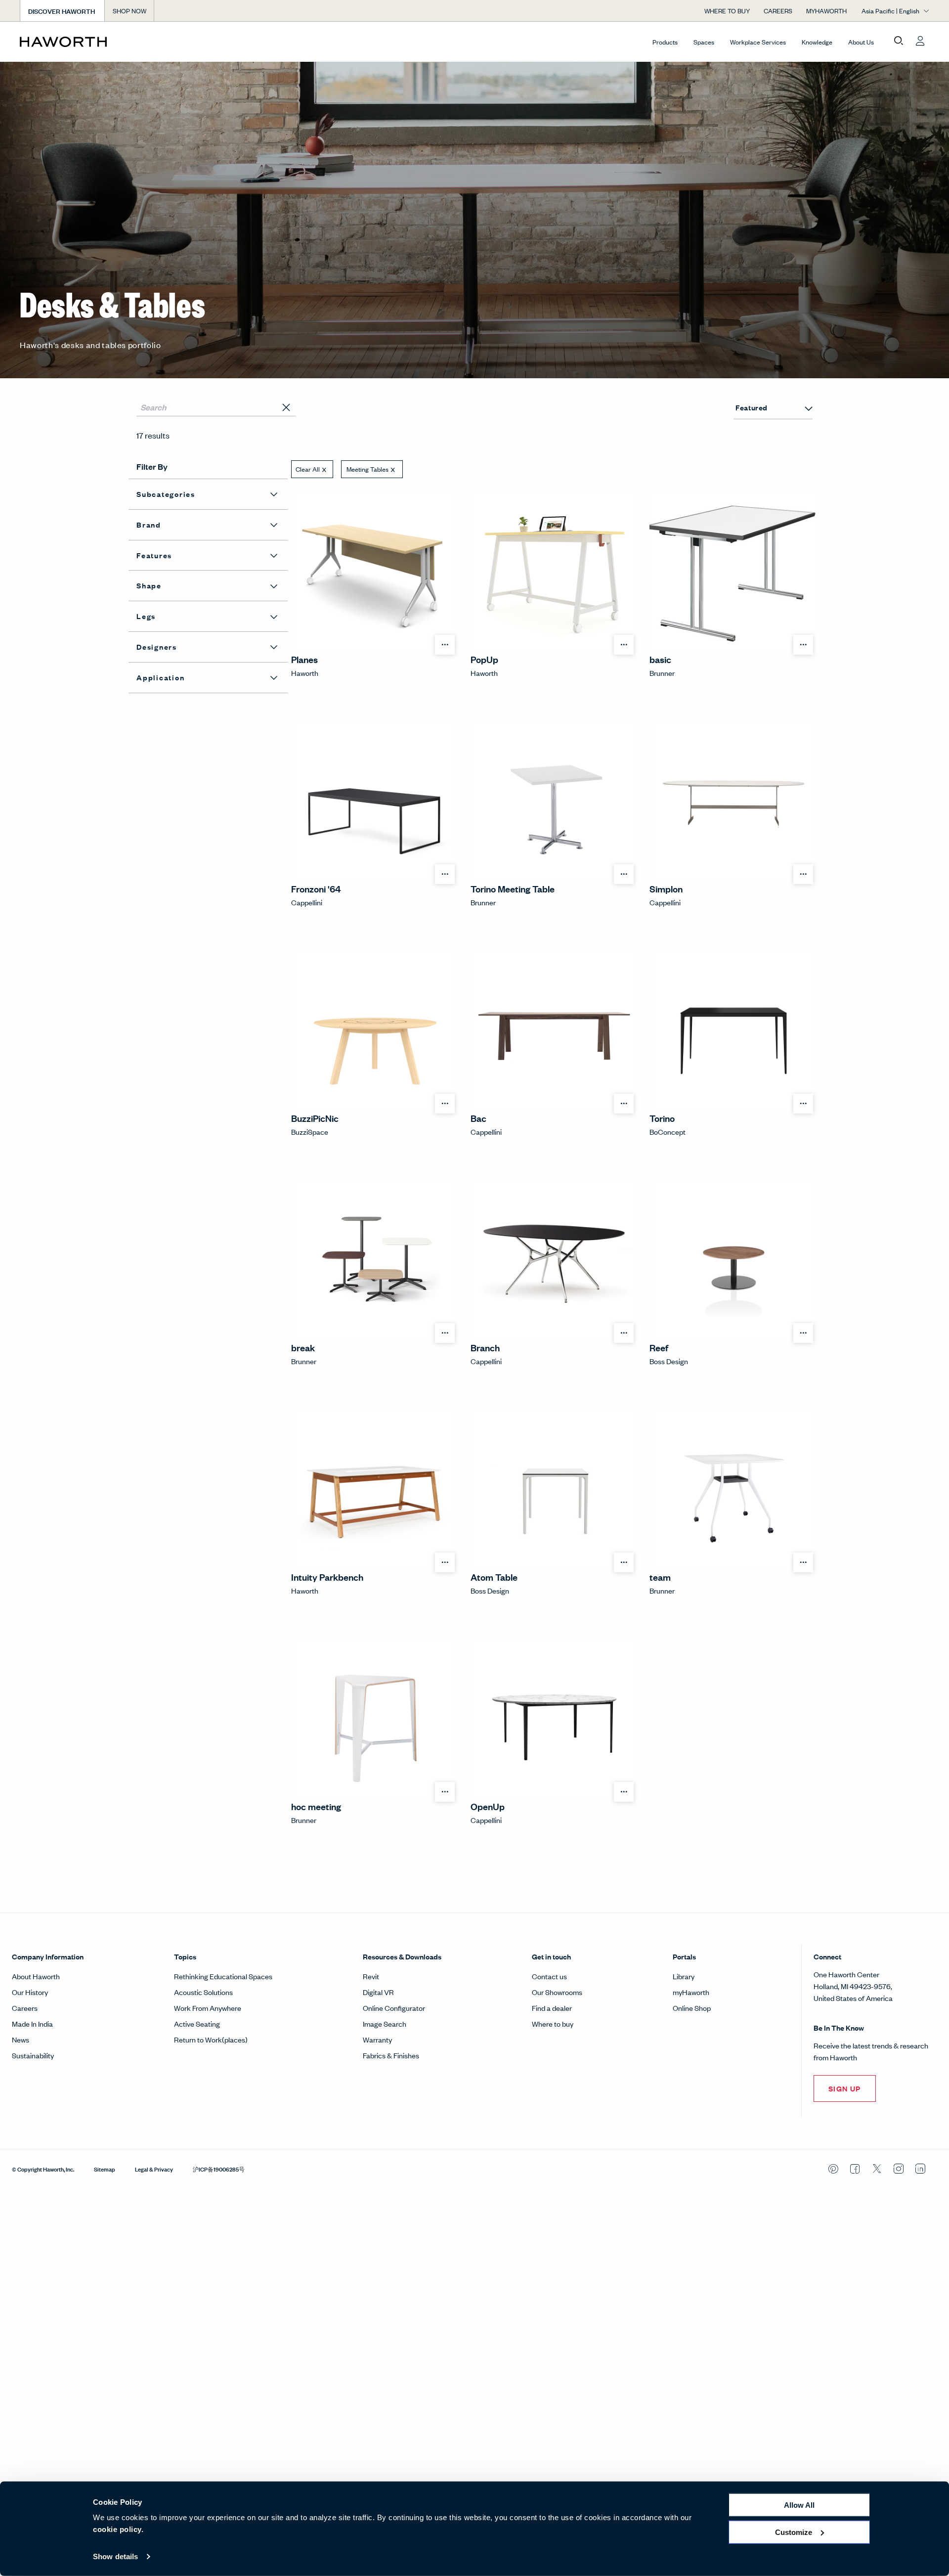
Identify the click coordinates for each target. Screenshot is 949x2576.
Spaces (704, 42)
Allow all (799, 2505)
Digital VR (378, 1992)
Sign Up (845, 2088)
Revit (371, 1976)
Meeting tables (367, 469)
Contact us (549, 1976)
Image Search (385, 2023)
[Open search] (899, 41)
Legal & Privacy (154, 2169)
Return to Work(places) (211, 2039)
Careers (25, 2008)
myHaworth (691, 1992)
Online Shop (692, 2008)
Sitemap (105, 2169)
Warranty (377, 2039)
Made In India (32, 2023)
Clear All (308, 469)
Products (665, 42)
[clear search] (287, 408)
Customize (794, 2532)
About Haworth (36, 1976)
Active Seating (197, 2023)
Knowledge (817, 42)
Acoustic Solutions (203, 1992)
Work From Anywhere (208, 2008)
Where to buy (553, 2023)
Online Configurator (394, 2008)
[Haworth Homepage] (111, 42)
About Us (861, 42)
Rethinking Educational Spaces (223, 1976)
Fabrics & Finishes (391, 2055)
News (21, 2039)
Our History (30, 1992)
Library (684, 1976)
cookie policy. (118, 2529)
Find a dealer (552, 2008)
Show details (115, 2556)
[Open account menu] (920, 41)
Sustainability (33, 2055)
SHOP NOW (129, 11)
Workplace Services (758, 42)
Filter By (152, 466)
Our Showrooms (557, 1992)
